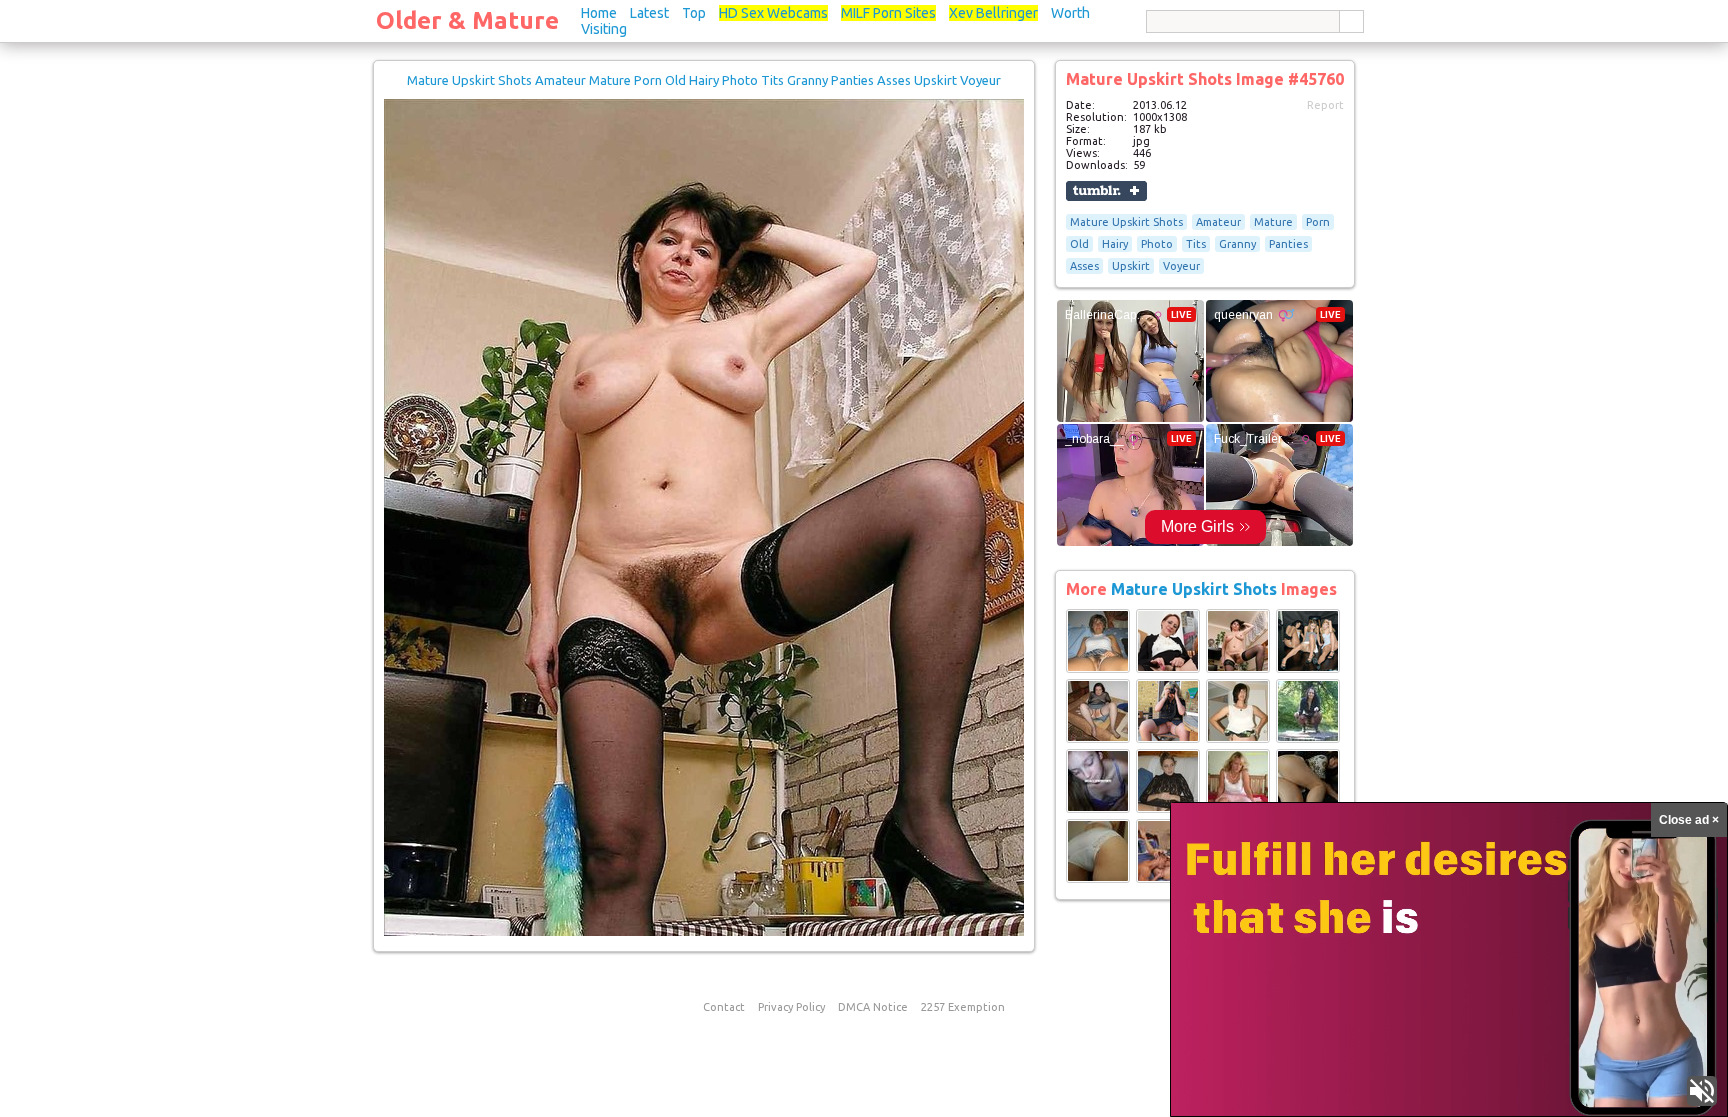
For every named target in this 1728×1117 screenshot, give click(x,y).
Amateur (1218, 222)
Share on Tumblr (1106, 191)
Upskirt (1131, 266)
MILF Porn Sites (888, 13)
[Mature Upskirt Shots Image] (1098, 669)
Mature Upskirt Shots (1126, 222)
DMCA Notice (873, 1007)
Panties (1288, 244)
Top (694, 13)
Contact (724, 1007)
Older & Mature (467, 20)
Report (1325, 105)
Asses (1084, 266)
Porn (1318, 222)
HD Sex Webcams (773, 13)
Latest (649, 13)
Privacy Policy (791, 1007)
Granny (1237, 244)
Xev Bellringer (993, 13)
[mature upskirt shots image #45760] (704, 932)
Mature (1273, 222)
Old (1079, 244)
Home (599, 13)
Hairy (1115, 244)
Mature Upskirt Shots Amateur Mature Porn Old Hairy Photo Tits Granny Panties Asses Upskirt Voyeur (704, 80)
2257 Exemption (963, 1007)
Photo (1157, 244)
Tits (1196, 244)
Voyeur (1181, 266)
